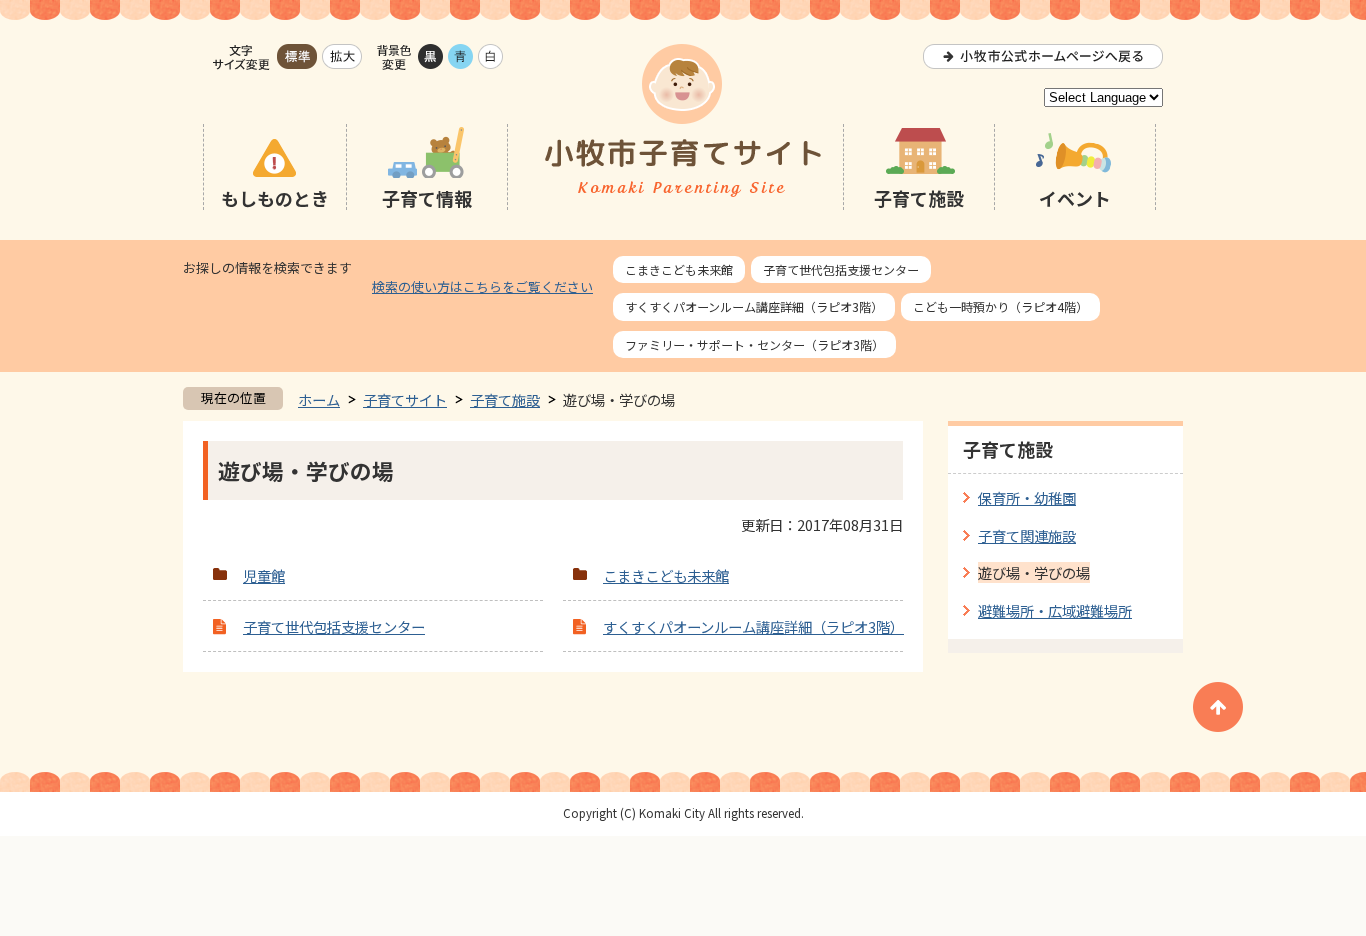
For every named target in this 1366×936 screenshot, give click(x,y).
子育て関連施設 (1027, 535)
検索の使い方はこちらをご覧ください (482, 286)
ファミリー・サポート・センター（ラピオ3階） (754, 344)
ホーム (319, 399)
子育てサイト (405, 399)
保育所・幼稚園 (1027, 497)
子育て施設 (505, 399)
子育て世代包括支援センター (841, 269)
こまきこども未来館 (679, 269)
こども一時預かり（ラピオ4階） (1000, 306)
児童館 (264, 575)
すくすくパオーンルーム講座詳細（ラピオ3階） (754, 306)
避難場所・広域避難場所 (1055, 610)
